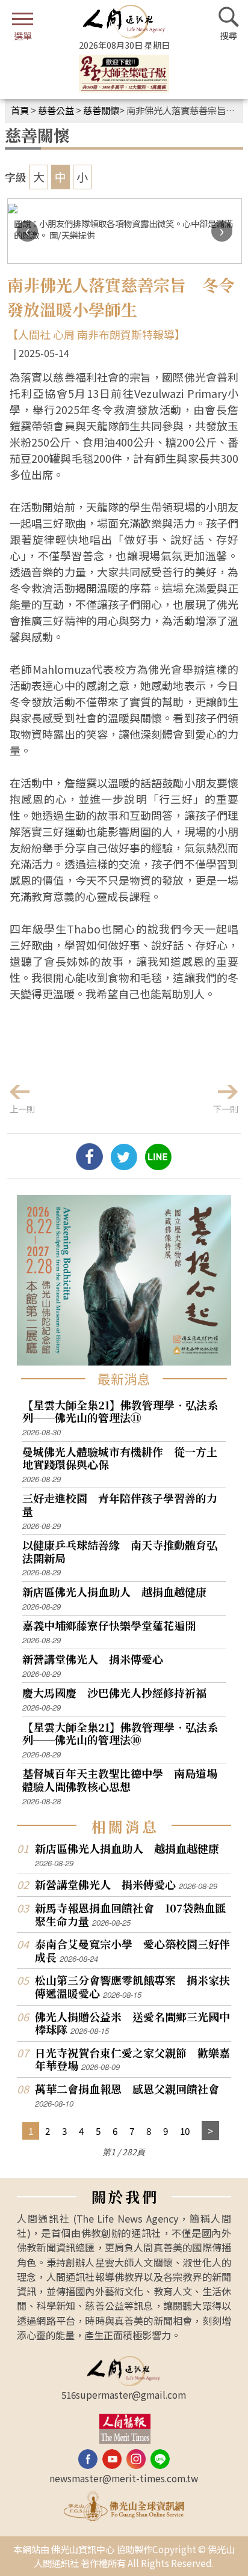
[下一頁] (210, 2131)
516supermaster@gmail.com (124, 2394)
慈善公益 (56, 110)
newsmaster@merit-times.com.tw (124, 2478)
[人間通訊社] (124, 22)
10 (185, 2131)
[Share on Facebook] (89, 1165)
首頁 (20, 110)
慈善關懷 (101, 110)
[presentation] (27, 231)
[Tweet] (124, 1165)
